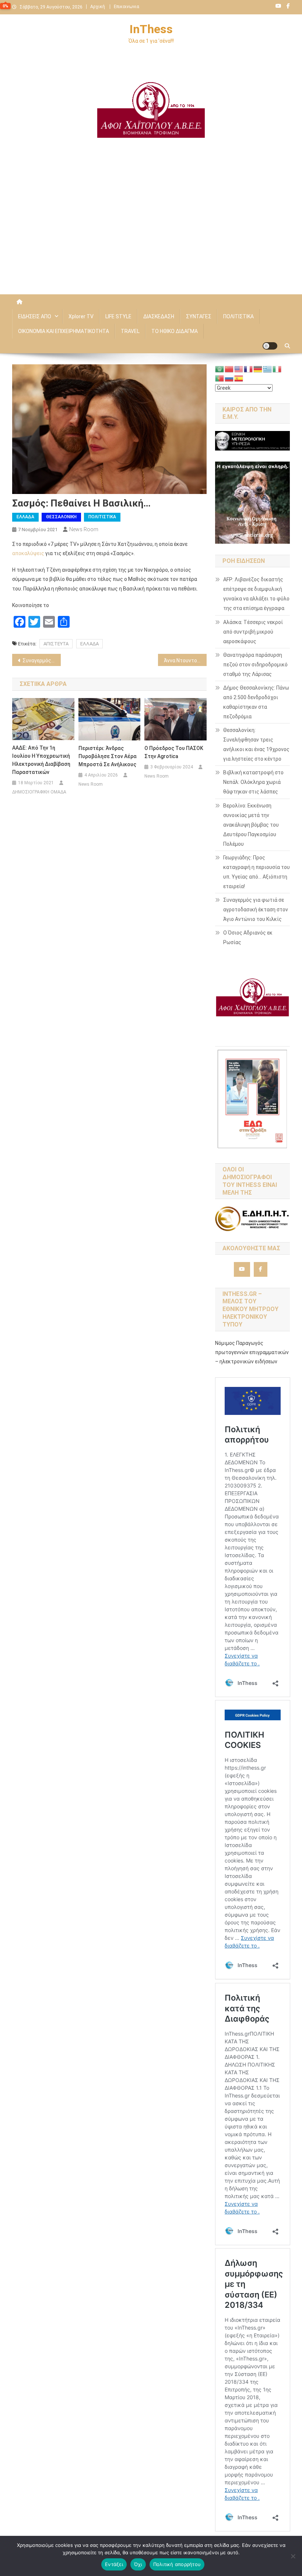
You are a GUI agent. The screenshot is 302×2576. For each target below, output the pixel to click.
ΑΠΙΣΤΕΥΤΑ (56, 644)
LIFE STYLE (118, 316)
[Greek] (268, 369)
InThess (151, 29)
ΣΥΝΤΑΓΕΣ (199, 316)
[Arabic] (220, 369)
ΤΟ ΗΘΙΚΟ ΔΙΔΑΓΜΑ (175, 331)
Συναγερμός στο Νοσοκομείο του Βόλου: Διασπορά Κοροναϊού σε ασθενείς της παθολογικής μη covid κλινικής (42, 660)
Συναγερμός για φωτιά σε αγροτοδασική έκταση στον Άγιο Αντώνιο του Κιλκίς (256, 910)
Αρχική (98, 7)
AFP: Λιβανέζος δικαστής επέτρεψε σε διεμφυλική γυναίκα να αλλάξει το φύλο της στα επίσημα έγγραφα (256, 594)
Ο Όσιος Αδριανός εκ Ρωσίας (248, 937)
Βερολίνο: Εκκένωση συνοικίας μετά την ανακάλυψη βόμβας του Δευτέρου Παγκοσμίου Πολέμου (251, 825)
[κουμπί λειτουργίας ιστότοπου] (270, 346)
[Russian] (229, 378)
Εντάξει (114, 2564)
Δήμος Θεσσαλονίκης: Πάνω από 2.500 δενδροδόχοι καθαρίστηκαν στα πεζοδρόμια (256, 702)
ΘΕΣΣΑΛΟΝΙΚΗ (61, 517)
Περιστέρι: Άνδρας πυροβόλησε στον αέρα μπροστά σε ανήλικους (108, 756)
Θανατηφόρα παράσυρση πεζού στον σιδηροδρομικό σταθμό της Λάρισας (255, 665)
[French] (249, 369)
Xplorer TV (81, 316)
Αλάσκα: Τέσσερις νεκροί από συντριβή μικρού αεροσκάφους (253, 632)
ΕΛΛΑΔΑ (25, 517)
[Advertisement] (151, 232)
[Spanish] (239, 378)
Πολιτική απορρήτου (177, 2564)
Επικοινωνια (127, 7)
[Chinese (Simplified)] (229, 369)
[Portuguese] (220, 378)
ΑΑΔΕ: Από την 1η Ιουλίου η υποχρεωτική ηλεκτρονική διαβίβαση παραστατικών (41, 760)
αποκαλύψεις (29, 553)
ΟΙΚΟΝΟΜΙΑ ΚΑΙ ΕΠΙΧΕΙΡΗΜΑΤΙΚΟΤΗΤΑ (64, 331)
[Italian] (277, 369)
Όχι (138, 2564)
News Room (84, 529)
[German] (258, 369)
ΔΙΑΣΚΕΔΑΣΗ (159, 316)
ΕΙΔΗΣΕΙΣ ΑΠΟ (35, 316)
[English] (239, 369)
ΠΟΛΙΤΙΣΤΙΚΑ (238, 316)
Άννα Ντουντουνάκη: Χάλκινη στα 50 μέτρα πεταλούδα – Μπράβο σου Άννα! (185, 660)
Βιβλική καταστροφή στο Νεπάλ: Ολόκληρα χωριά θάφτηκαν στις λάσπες (253, 782)
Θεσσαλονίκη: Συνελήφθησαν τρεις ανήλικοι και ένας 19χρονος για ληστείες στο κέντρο (256, 744)
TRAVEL (130, 331)
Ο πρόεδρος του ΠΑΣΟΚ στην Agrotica (174, 752)
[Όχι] (293, 2556)
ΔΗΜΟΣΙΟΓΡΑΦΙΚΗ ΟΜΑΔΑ (39, 792)
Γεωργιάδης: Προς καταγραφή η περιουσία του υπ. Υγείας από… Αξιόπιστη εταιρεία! (257, 872)
